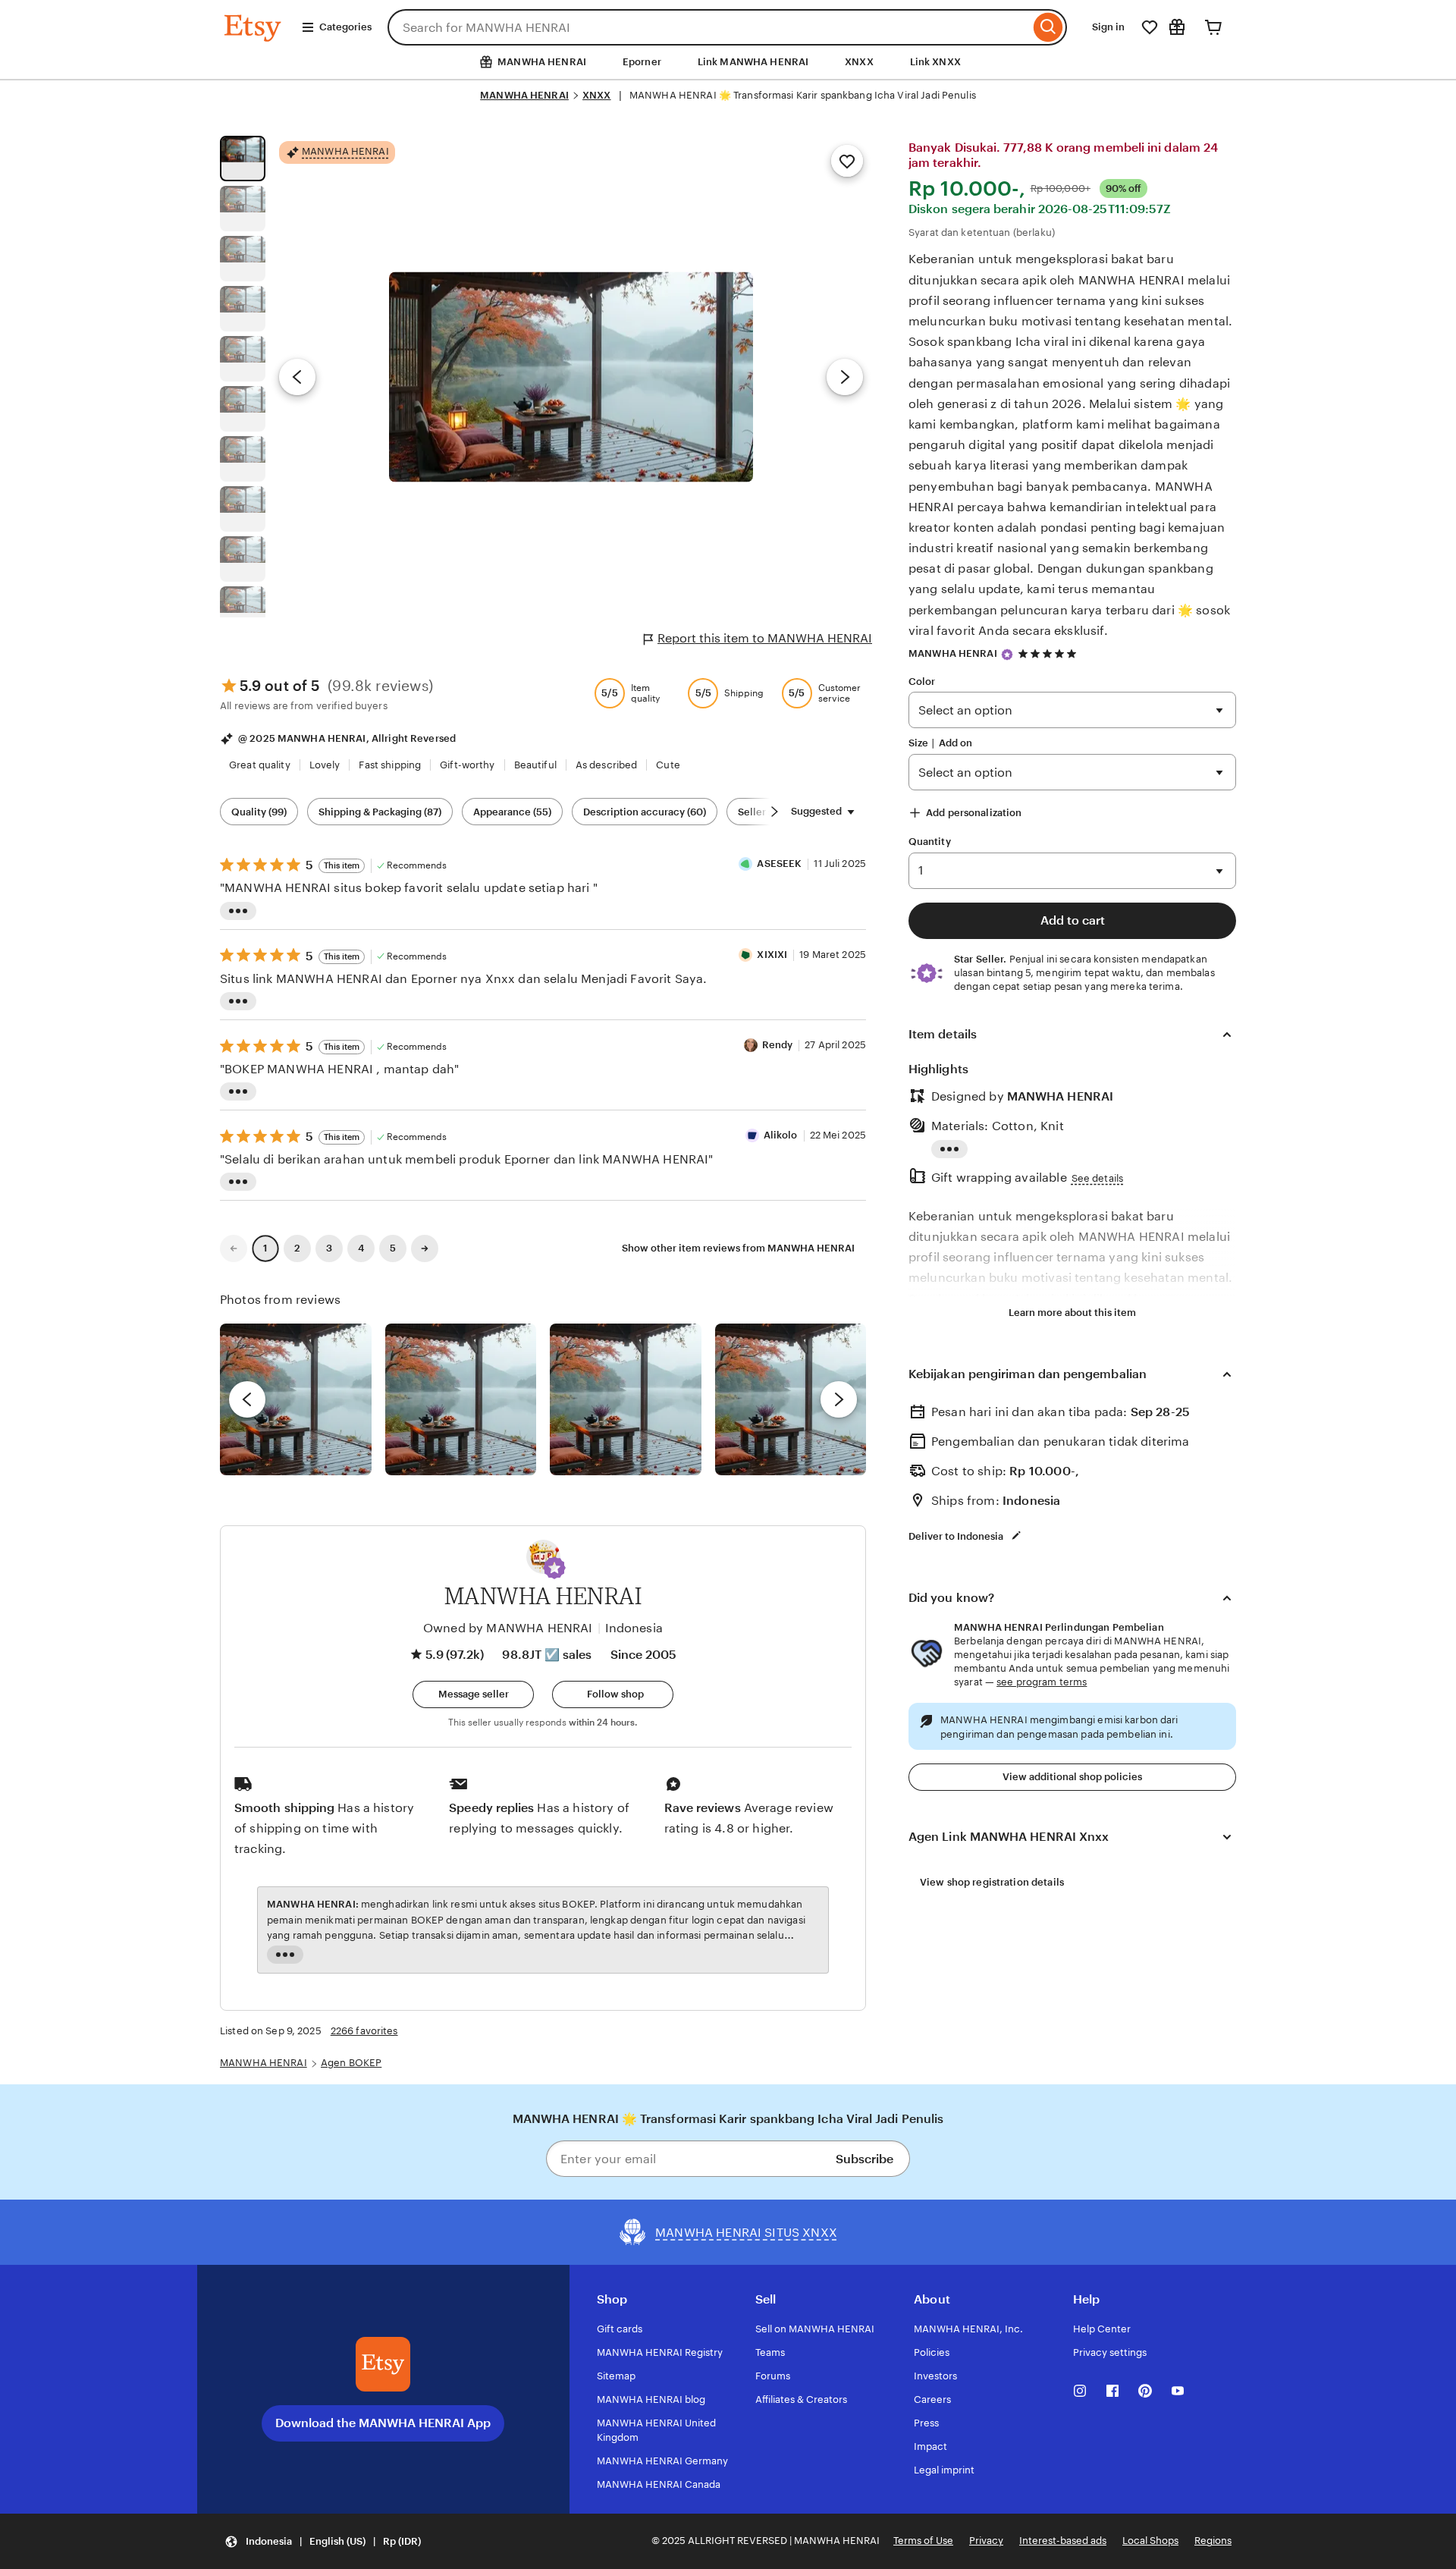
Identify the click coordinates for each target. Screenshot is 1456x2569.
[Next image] (845, 377)
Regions (1213, 2541)
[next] (839, 1399)
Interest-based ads (1063, 2541)
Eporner (642, 62)
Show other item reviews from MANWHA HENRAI (738, 1248)
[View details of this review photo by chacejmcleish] (461, 1399)
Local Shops (1150, 2541)
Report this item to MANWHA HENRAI (765, 638)
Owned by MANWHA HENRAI (508, 1628)
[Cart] (1213, 27)
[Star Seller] (1007, 655)
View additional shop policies (1072, 1777)
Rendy (778, 1045)
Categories (345, 27)
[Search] (1048, 27)
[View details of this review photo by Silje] (626, 1399)
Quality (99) (259, 812)
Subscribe (864, 2159)
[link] (234, 1248)
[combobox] (709, 27)
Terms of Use (923, 2541)
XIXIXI (772, 955)
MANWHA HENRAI (524, 95)
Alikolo (781, 1135)
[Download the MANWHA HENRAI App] (383, 2364)
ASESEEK (779, 864)
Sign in (1108, 27)
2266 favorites (364, 2031)
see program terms (1042, 1682)
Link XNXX (935, 62)
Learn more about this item (1072, 1313)
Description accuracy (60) (645, 812)
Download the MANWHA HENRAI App (383, 2423)
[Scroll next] (774, 812)
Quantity (930, 842)
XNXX (859, 62)
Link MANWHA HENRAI (753, 62)
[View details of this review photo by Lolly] (296, 1399)
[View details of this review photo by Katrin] (791, 1399)
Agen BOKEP (351, 2063)
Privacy (986, 2541)
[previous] (247, 1399)
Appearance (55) (512, 812)
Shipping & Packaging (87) (380, 812)
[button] (554, 1568)
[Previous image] (297, 377)
